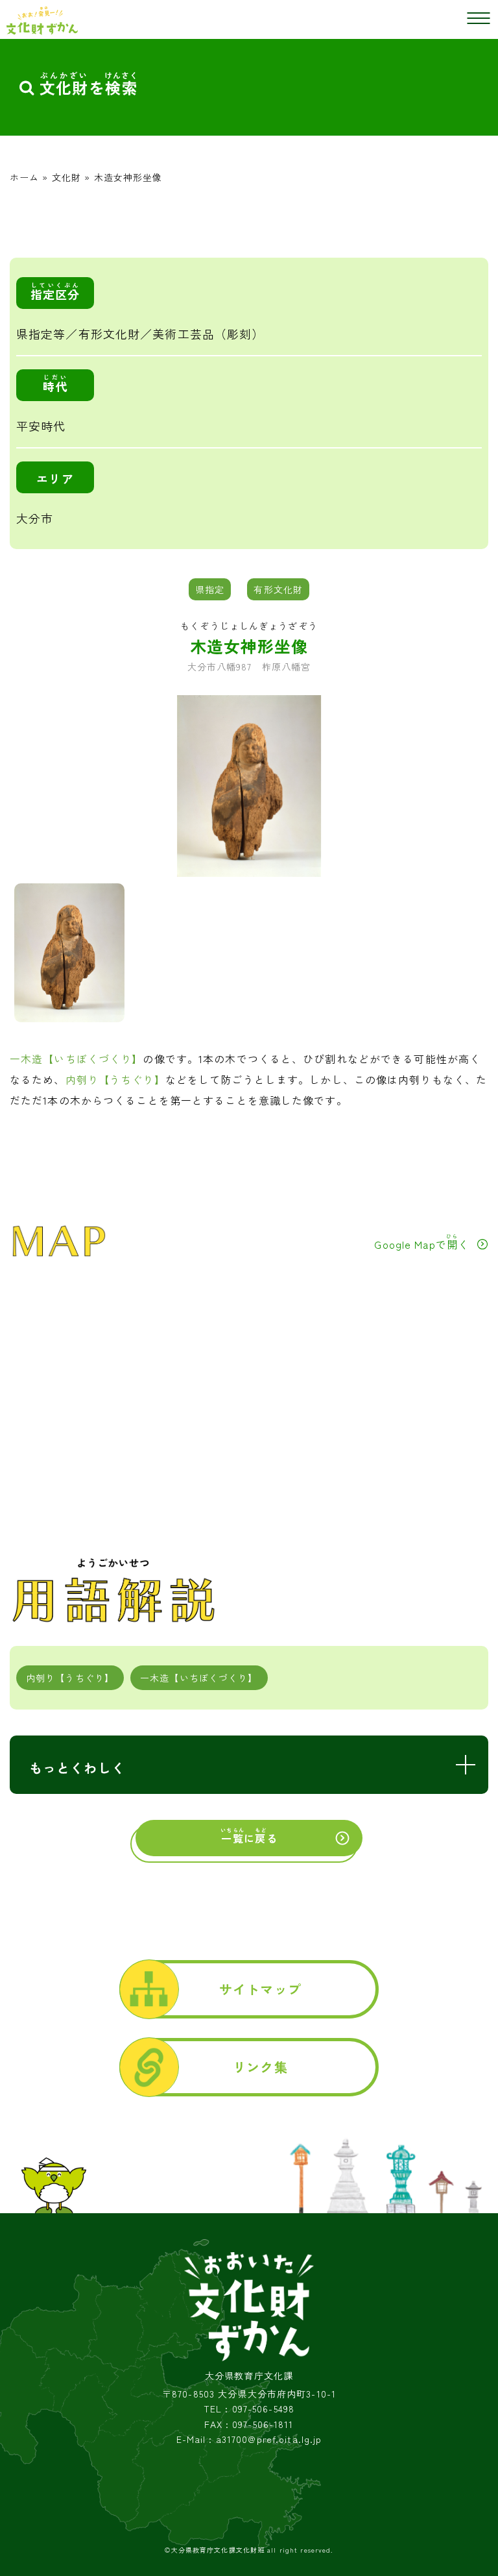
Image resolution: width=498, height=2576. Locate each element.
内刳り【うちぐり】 (115, 1079)
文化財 (66, 177)
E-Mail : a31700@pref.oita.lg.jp (249, 2439)
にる (249, 1836)
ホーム (24, 177)
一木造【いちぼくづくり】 (76, 1059)
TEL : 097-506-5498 (249, 2409)
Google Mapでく (421, 1242)
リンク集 (260, 2067)
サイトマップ (260, 1989)
